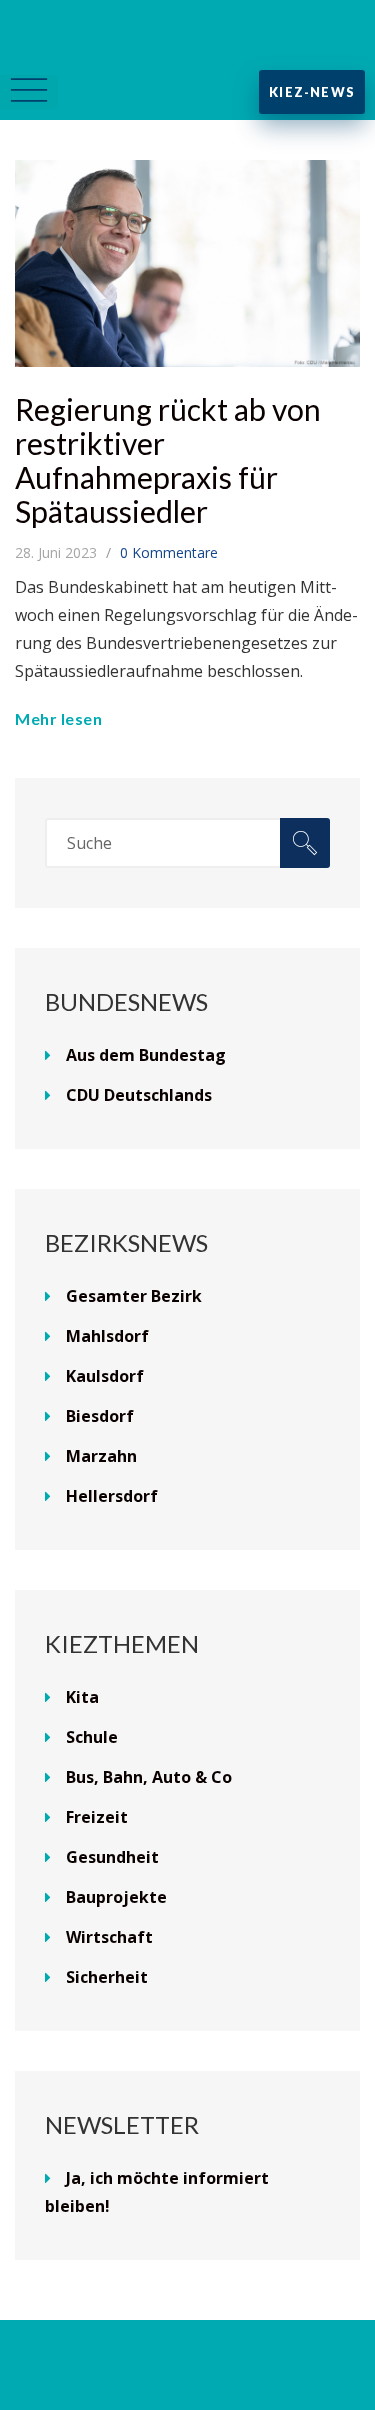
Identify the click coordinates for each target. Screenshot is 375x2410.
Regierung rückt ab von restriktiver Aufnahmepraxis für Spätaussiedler (168, 460)
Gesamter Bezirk (134, 1296)
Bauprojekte (116, 1897)
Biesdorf (100, 1416)
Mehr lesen (58, 718)
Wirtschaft (109, 1937)
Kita (82, 1697)
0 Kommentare (169, 552)
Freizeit (97, 1817)
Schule (92, 1737)
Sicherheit (107, 1977)
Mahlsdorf (107, 1336)
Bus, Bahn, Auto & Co (149, 1777)
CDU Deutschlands (139, 1095)
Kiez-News (312, 92)
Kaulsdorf (105, 1376)
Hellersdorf (112, 1496)
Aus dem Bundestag (146, 1055)
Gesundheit (112, 1857)
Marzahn (101, 1456)
